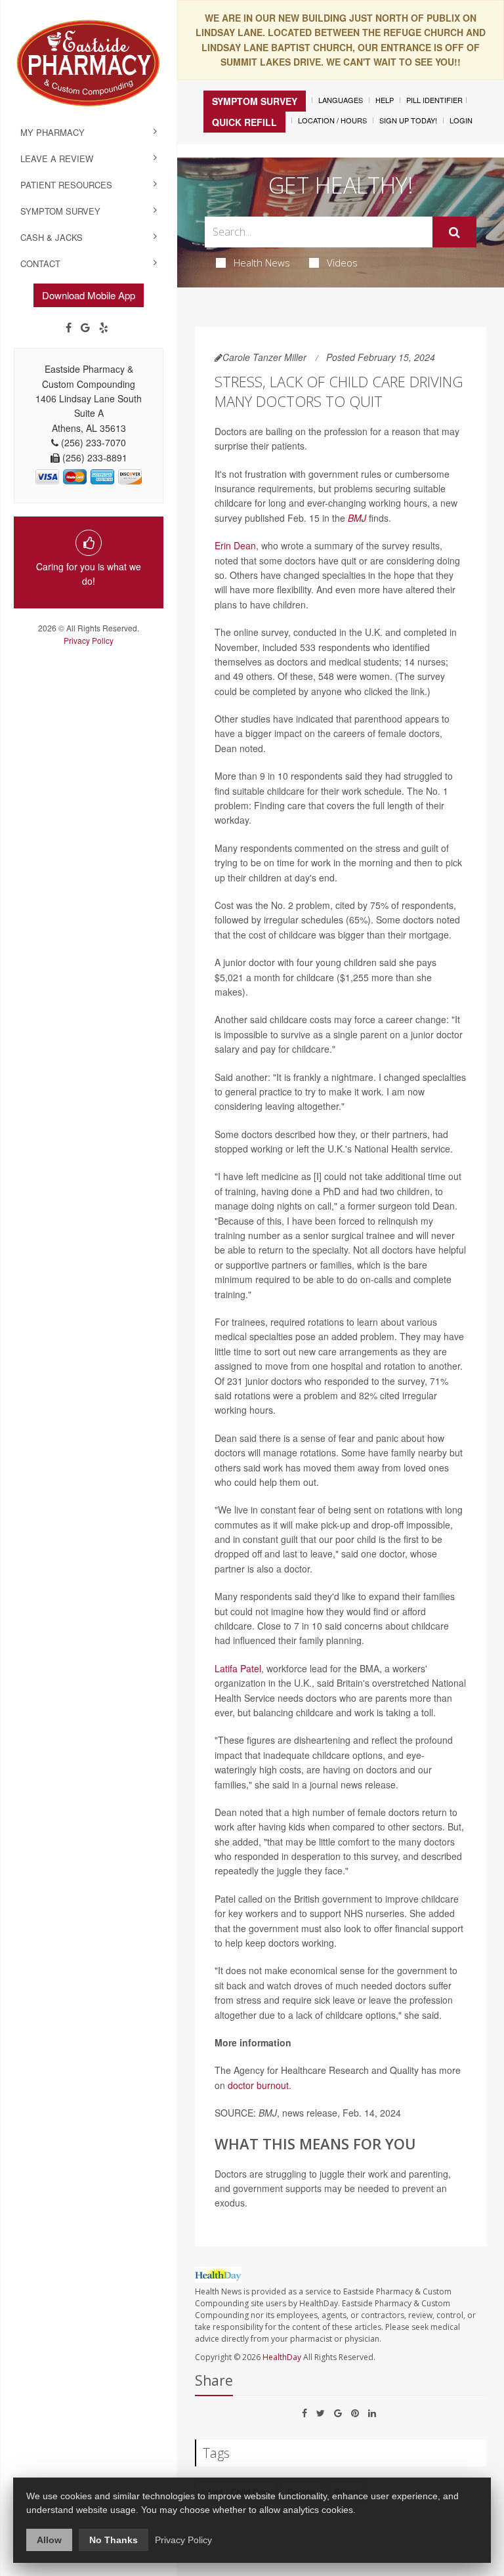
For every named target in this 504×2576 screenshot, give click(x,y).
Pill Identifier (434, 100)
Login (461, 120)
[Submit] (454, 232)
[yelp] (104, 327)
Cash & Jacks (52, 237)
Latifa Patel (238, 1668)
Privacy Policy (89, 640)
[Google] (85, 327)
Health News (262, 263)
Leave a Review (57, 158)
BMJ (357, 518)
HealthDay (282, 2357)
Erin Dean (235, 545)
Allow (49, 2540)
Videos (342, 263)
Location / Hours (332, 120)
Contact (40, 264)
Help (385, 100)
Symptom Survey (60, 211)
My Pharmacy (52, 132)
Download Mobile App (89, 295)
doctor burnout (258, 2085)
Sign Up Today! (408, 120)
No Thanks (114, 2540)
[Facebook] (69, 327)
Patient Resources (66, 185)
